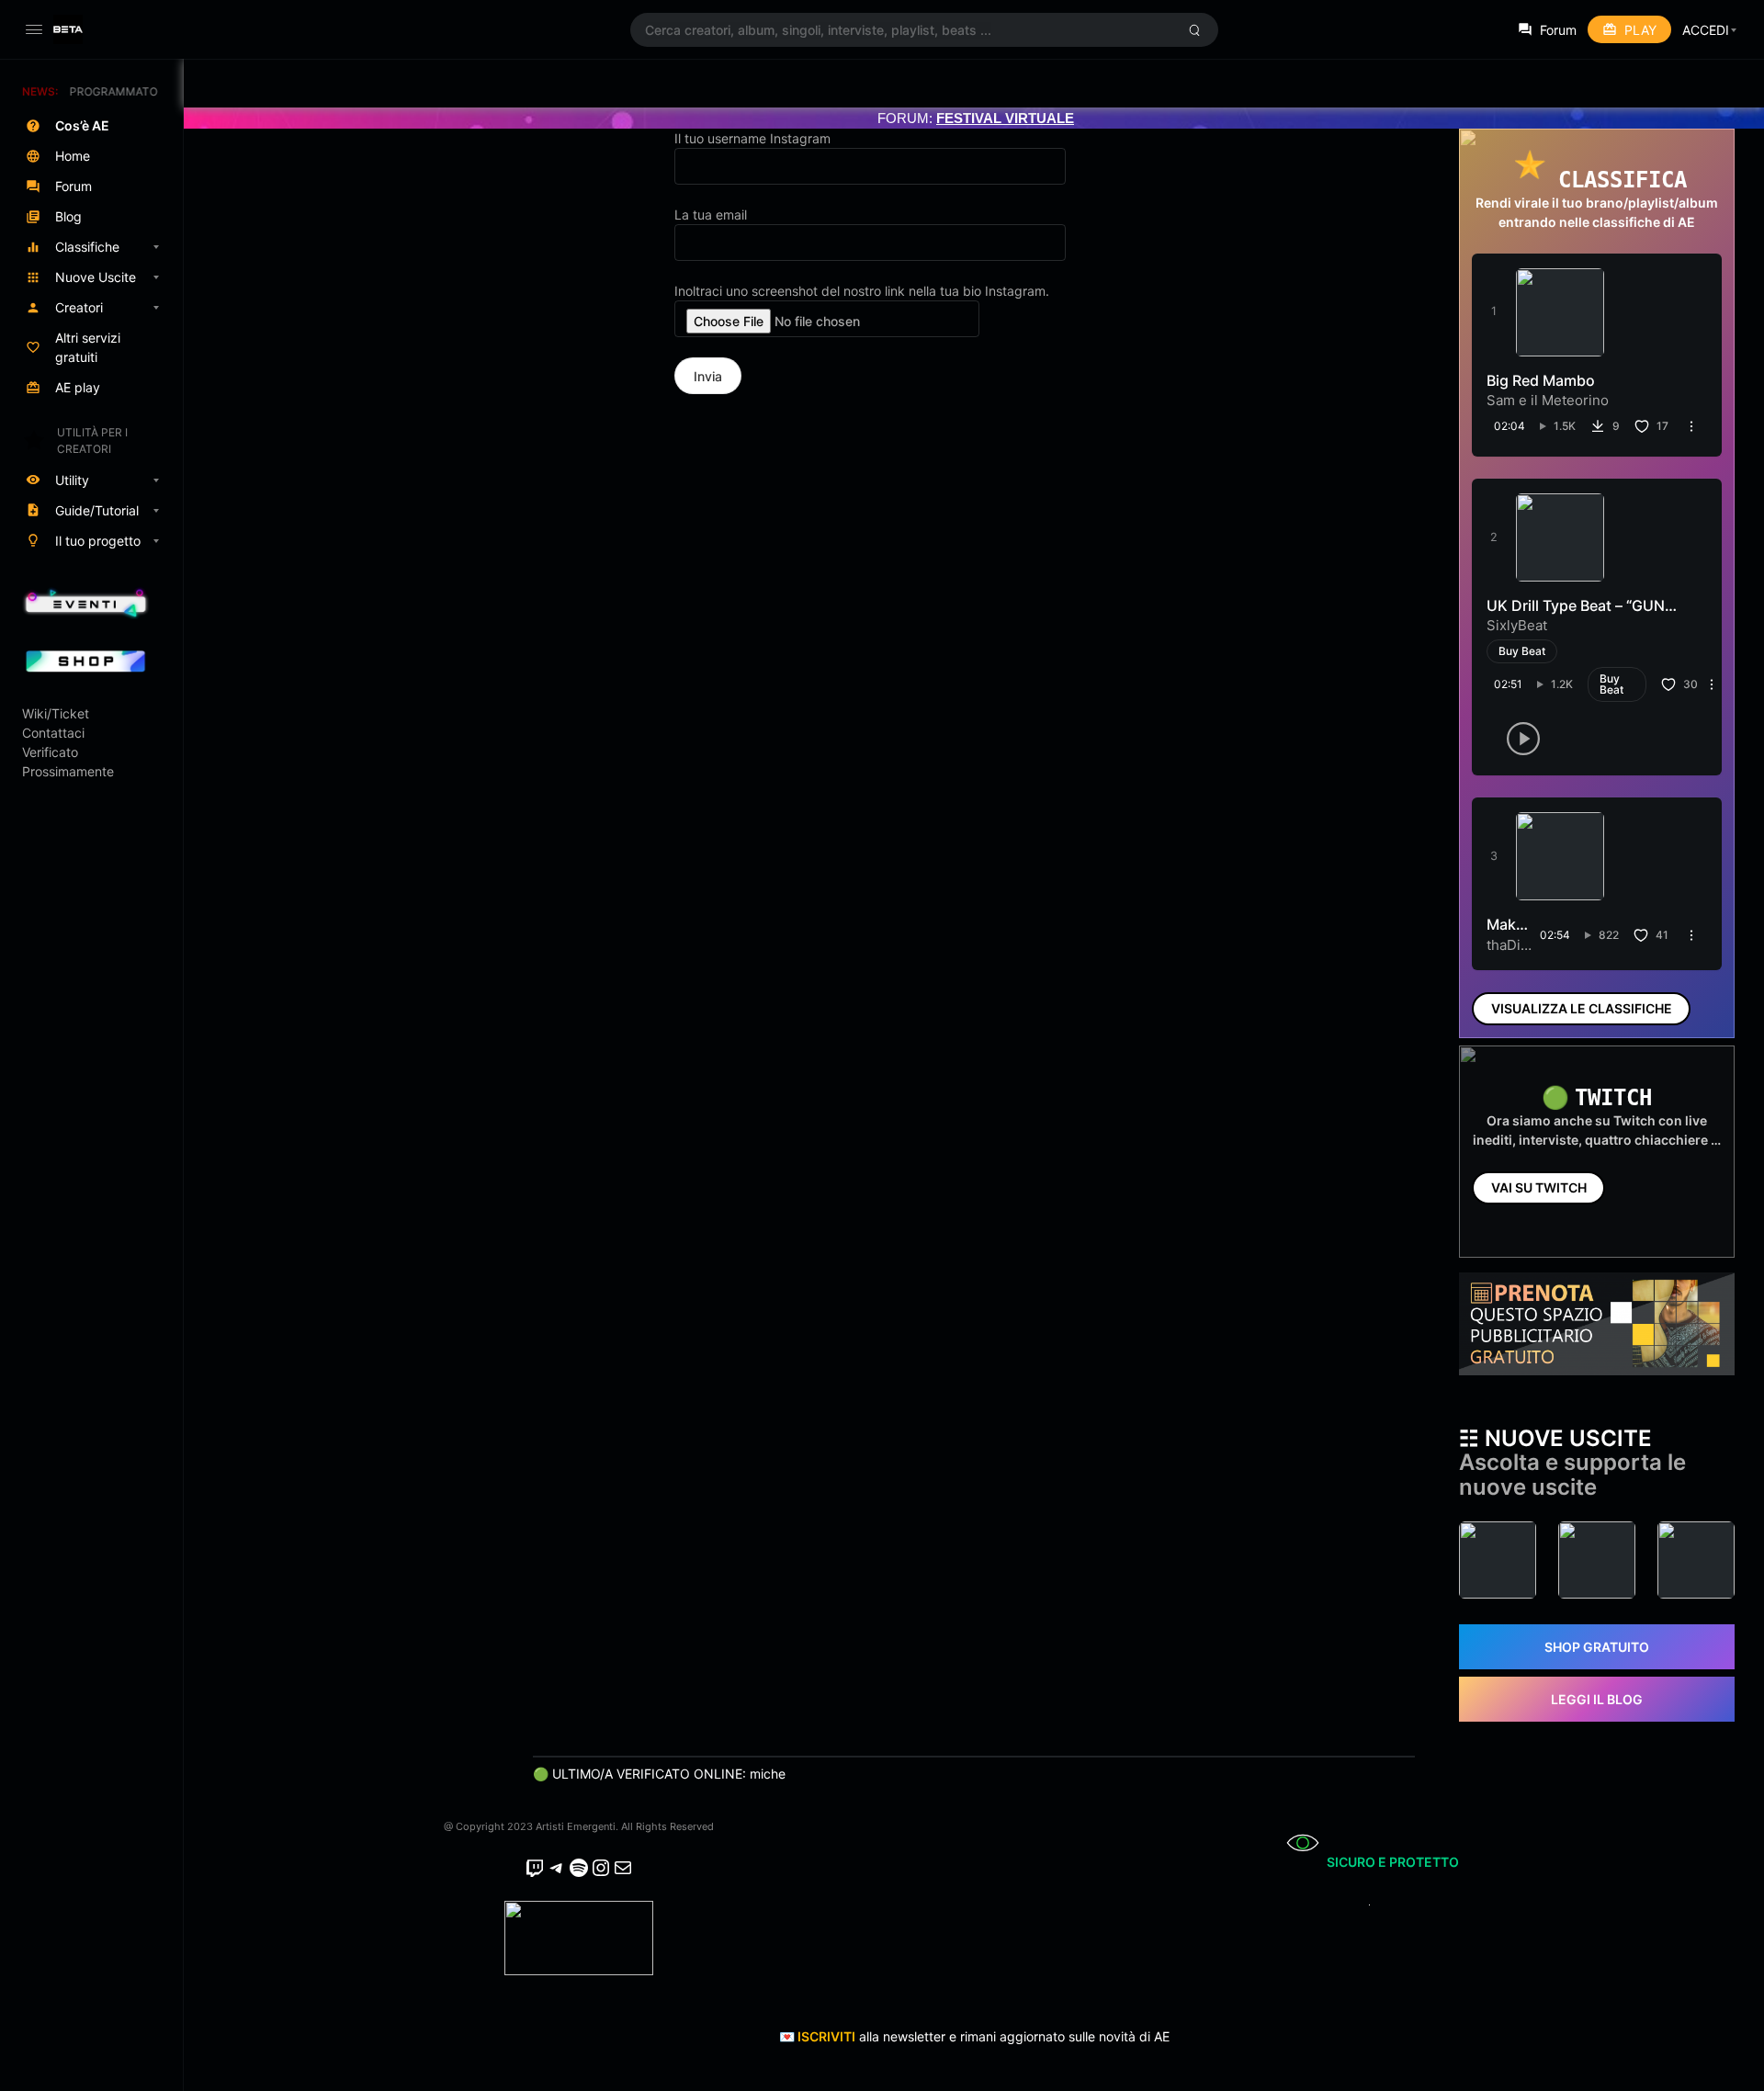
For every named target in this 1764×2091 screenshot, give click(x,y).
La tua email (711, 215)
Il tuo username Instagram (752, 138)
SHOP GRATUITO (1597, 1647)
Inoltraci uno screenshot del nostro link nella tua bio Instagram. (862, 291)
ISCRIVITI (826, 2036)
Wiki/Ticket (56, 713)
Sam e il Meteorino (1548, 400)
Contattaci (53, 733)
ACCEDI (1706, 30)
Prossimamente (68, 771)
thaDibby (1515, 945)
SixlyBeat (1517, 625)
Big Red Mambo (1541, 380)
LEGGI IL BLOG (1597, 1699)
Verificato (50, 752)
